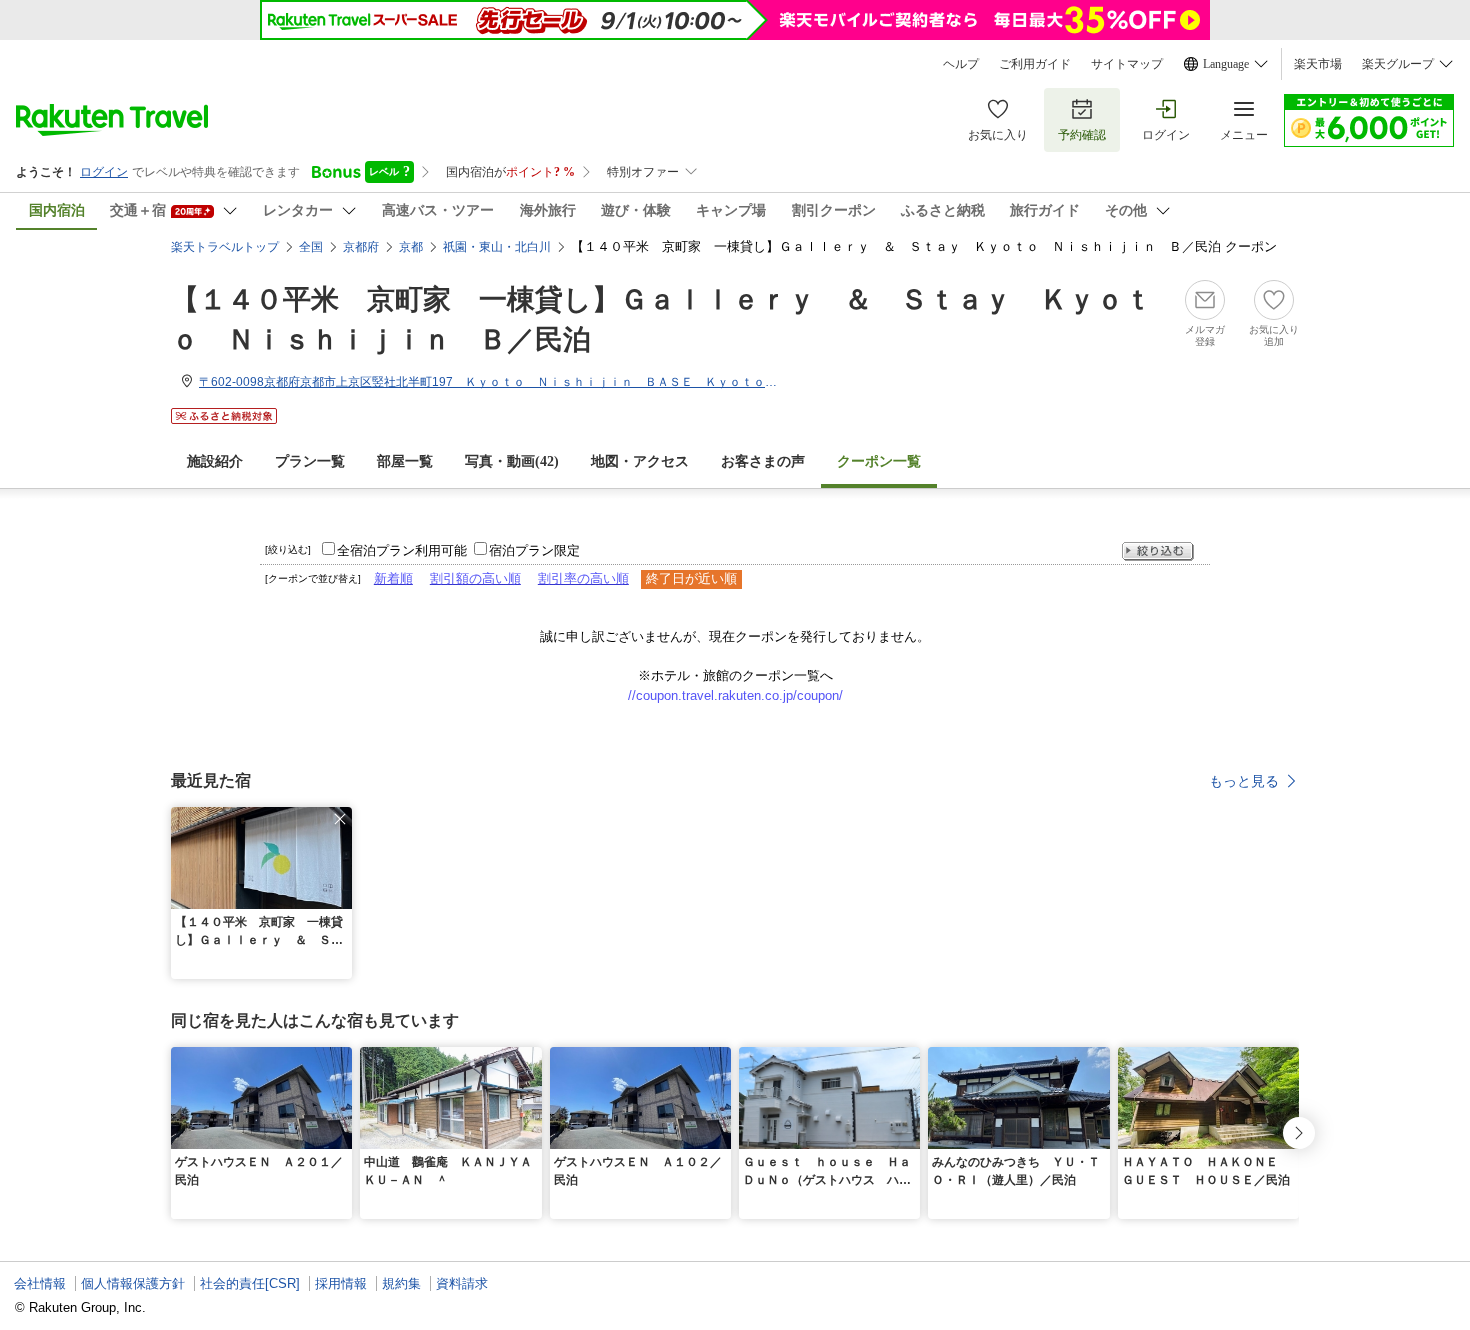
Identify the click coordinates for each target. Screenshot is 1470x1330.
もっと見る (1244, 781)
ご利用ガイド (1035, 64)
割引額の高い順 (475, 578)
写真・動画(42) (512, 461)
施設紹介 (215, 461)
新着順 (393, 578)
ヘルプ (961, 64)
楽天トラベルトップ (225, 247)
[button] (340, 819)
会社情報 (40, 1283)
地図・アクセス (640, 461)
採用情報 (341, 1283)
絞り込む (1158, 551)
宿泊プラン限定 (534, 550)
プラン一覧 (310, 461)
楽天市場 (1318, 64)
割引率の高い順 (583, 578)
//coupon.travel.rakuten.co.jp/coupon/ (735, 695)
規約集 (401, 1283)
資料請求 (462, 1283)
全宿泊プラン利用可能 (402, 550)
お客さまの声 (763, 461)
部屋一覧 (405, 461)
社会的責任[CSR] (250, 1283)
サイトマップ (1127, 64)
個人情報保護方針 (133, 1283)
